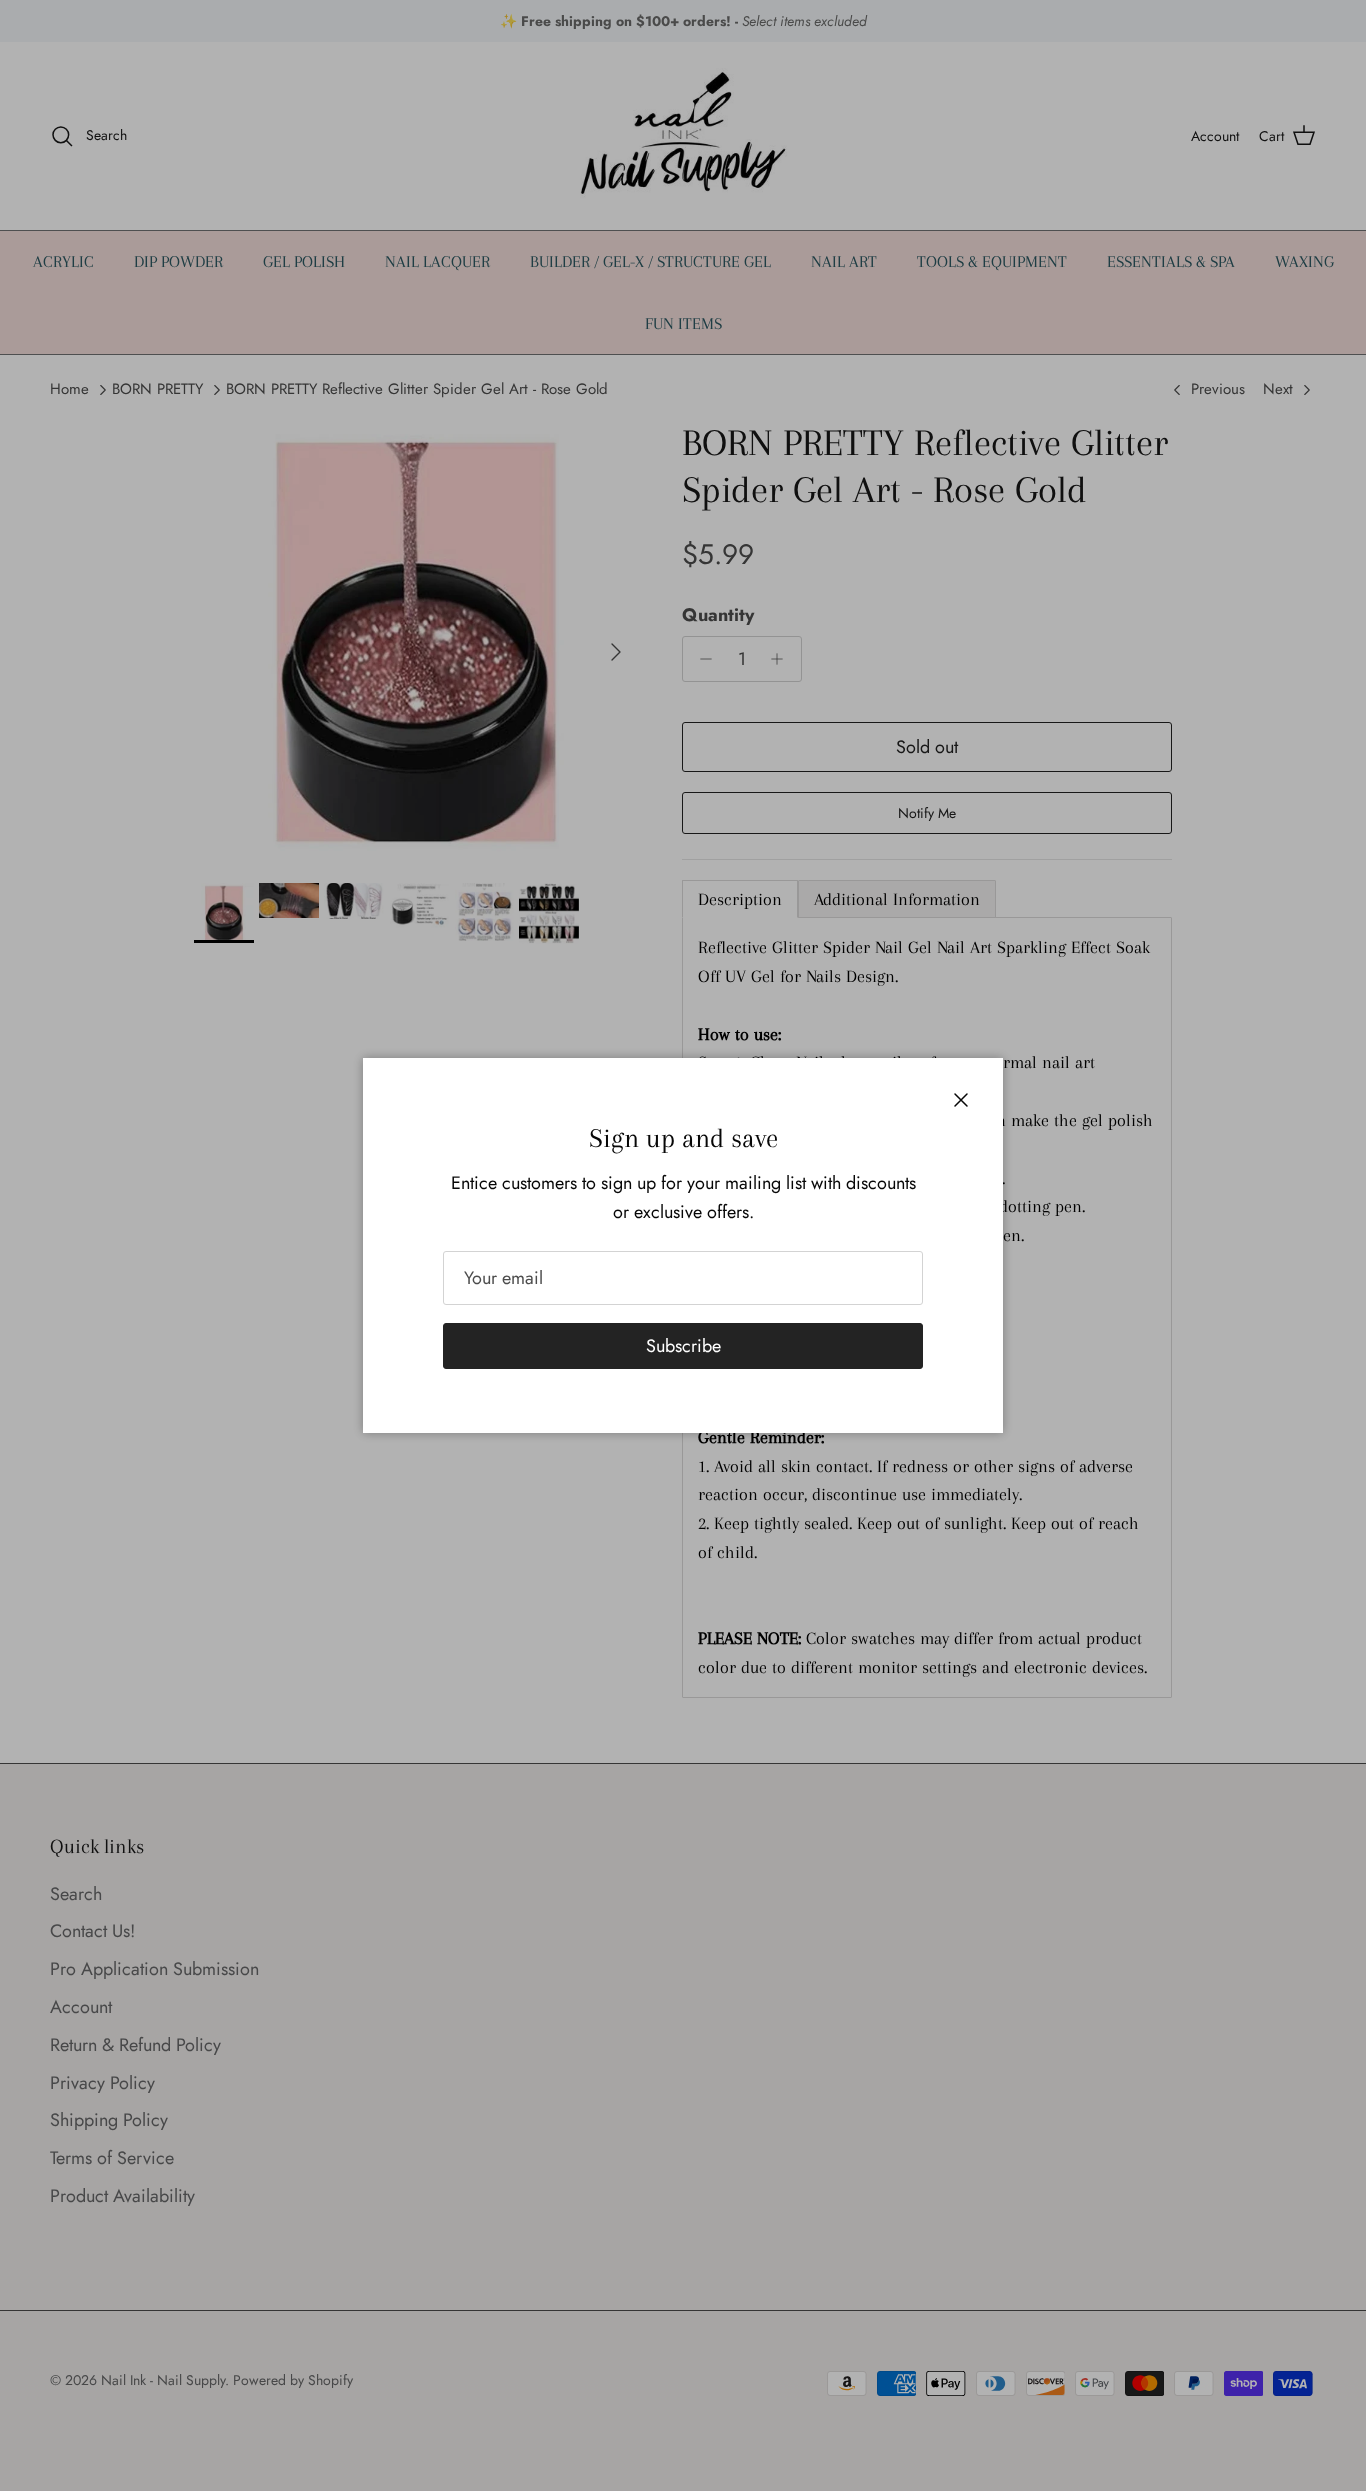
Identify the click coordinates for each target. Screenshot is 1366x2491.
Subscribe (683, 1346)
